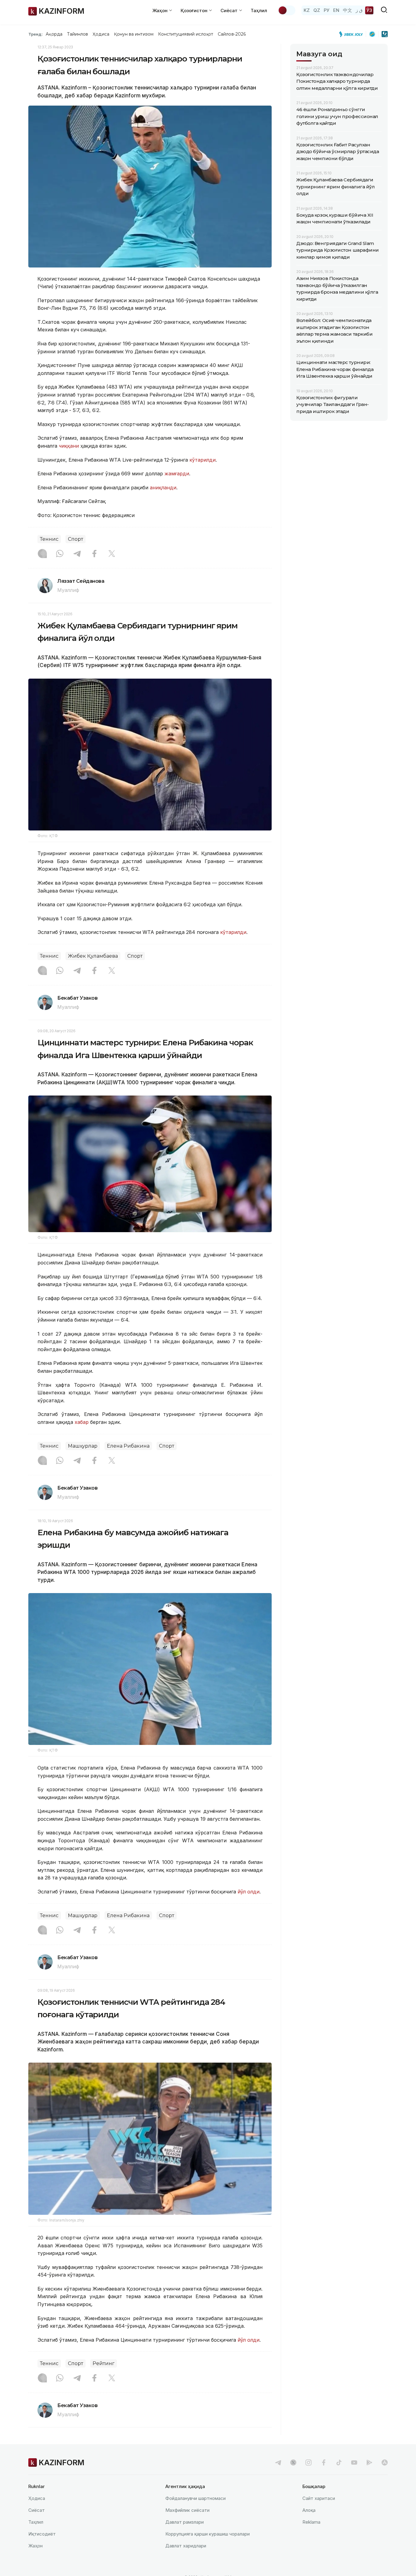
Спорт (76, 539)
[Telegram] (77, 554)
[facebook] (324, 2462)
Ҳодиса (101, 34)
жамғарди (177, 474)
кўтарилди (203, 460)
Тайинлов (78, 34)
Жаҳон (35, 2546)
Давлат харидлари (186, 2546)
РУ (327, 10)
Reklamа (311, 2522)
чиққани (69, 446)
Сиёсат (37, 2510)
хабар (82, 1422)
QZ (317, 10)
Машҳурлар (83, 1446)
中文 (347, 10)
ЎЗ (369, 10)
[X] (112, 554)
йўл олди (249, 1892)
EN (336, 10)
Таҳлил (259, 10)
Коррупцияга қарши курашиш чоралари (208, 2534)
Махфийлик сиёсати (187, 2510)
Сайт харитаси (319, 2498)
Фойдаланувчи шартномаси (196, 2498)
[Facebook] (94, 554)
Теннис (49, 539)
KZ (307, 10)
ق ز (359, 10)
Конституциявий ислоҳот (186, 34)
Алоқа (309, 2510)
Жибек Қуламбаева (93, 956)
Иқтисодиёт (42, 2534)
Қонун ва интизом (134, 34)
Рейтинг (104, 2363)
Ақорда (54, 34)
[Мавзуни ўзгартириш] (287, 10)
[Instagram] (42, 554)
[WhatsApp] (60, 554)
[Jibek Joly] (353, 34)
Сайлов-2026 (232, 34)
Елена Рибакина (128, 1446)
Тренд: (35, 34)
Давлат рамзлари (185, 2522)
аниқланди (163, 488)
